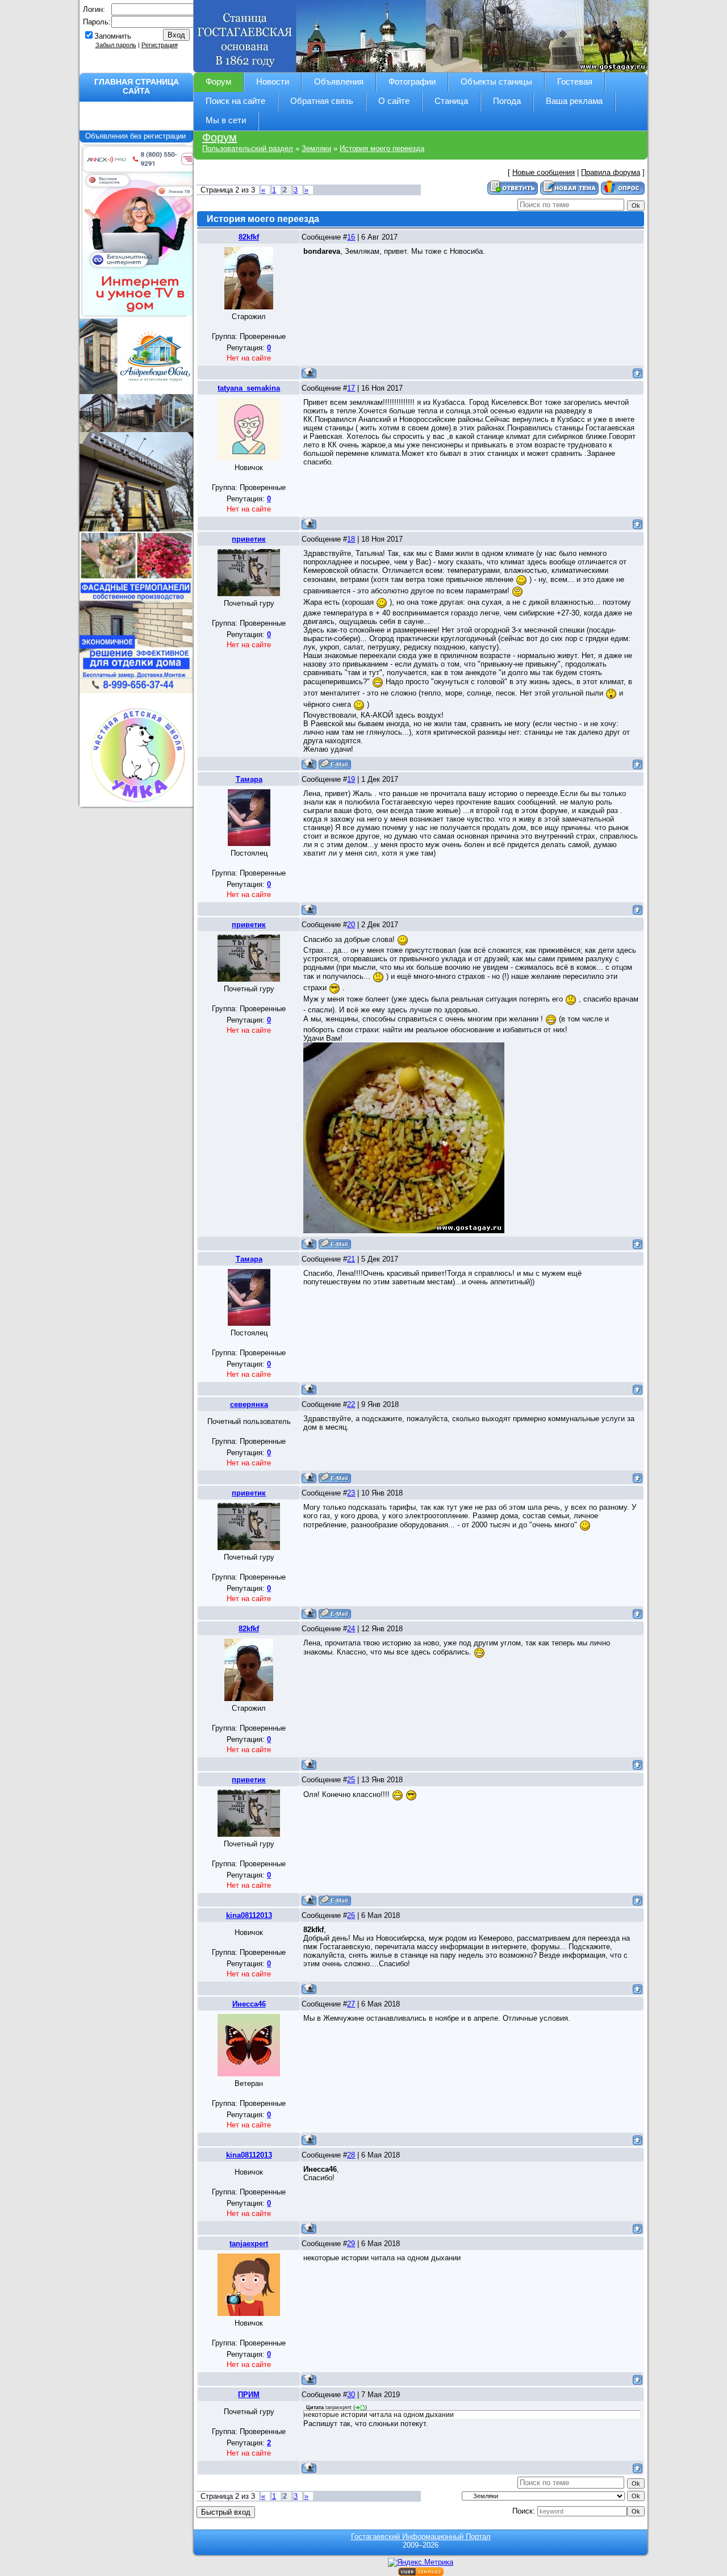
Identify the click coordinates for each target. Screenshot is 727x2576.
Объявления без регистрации (137, 136)
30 (351, 2395)
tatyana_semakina (249, 388)
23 (351, 1493)
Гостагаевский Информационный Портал (421, 2537)
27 (351, 2004)
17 (351, 388)
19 (351, 779)
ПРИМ (249, 2395)
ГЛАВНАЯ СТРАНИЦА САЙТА (137, 86)
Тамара (249, 779)
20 (351, 925)
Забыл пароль (116, 45)
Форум (220, 137)
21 (351, 1259)
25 (351, 1780)
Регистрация (160, 45)
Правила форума (611, 172)
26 (351, 1915)
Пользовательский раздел (248, 148)
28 (351, 2155)
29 (351, 2244)
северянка (249, 1404)
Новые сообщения (544, 172)
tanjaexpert (249, 2244)
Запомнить (113, 36)
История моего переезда (382, 148)
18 (351, 539)
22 (351, 1404)
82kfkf (249, 237)
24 (351, 1629)
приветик (249, 539)
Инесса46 (249, 2004)
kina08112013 (249, 1915)
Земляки (316, 148)
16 (351, 237)
